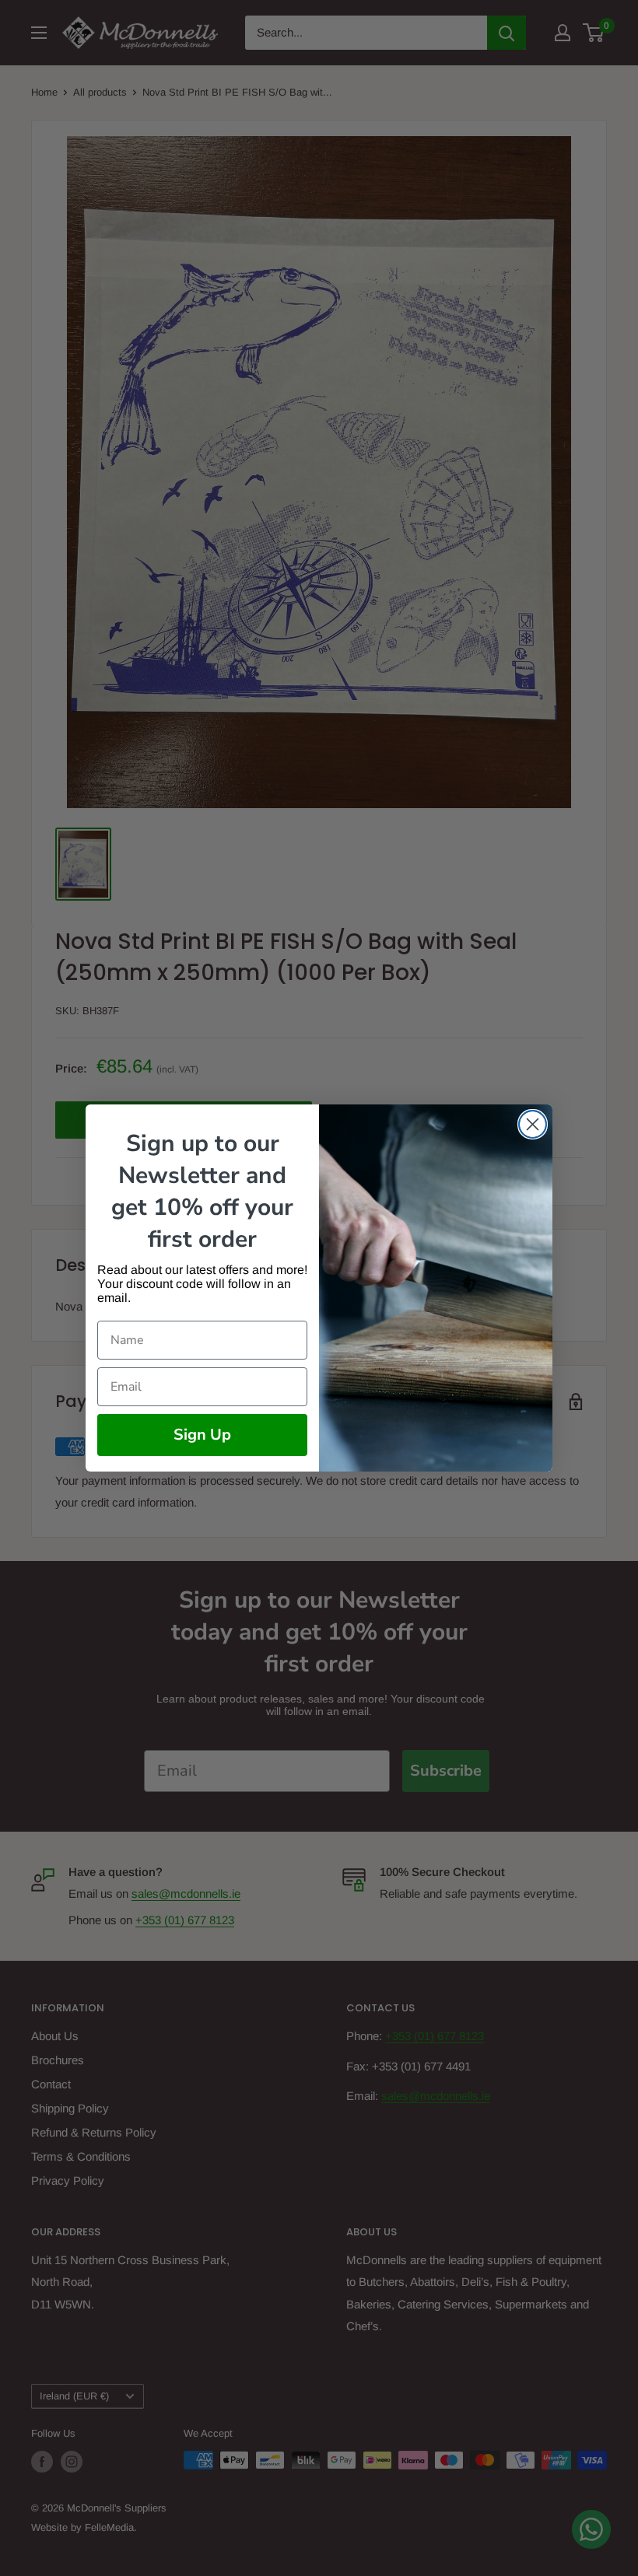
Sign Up (202, 1435)
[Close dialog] (533, 1124)
